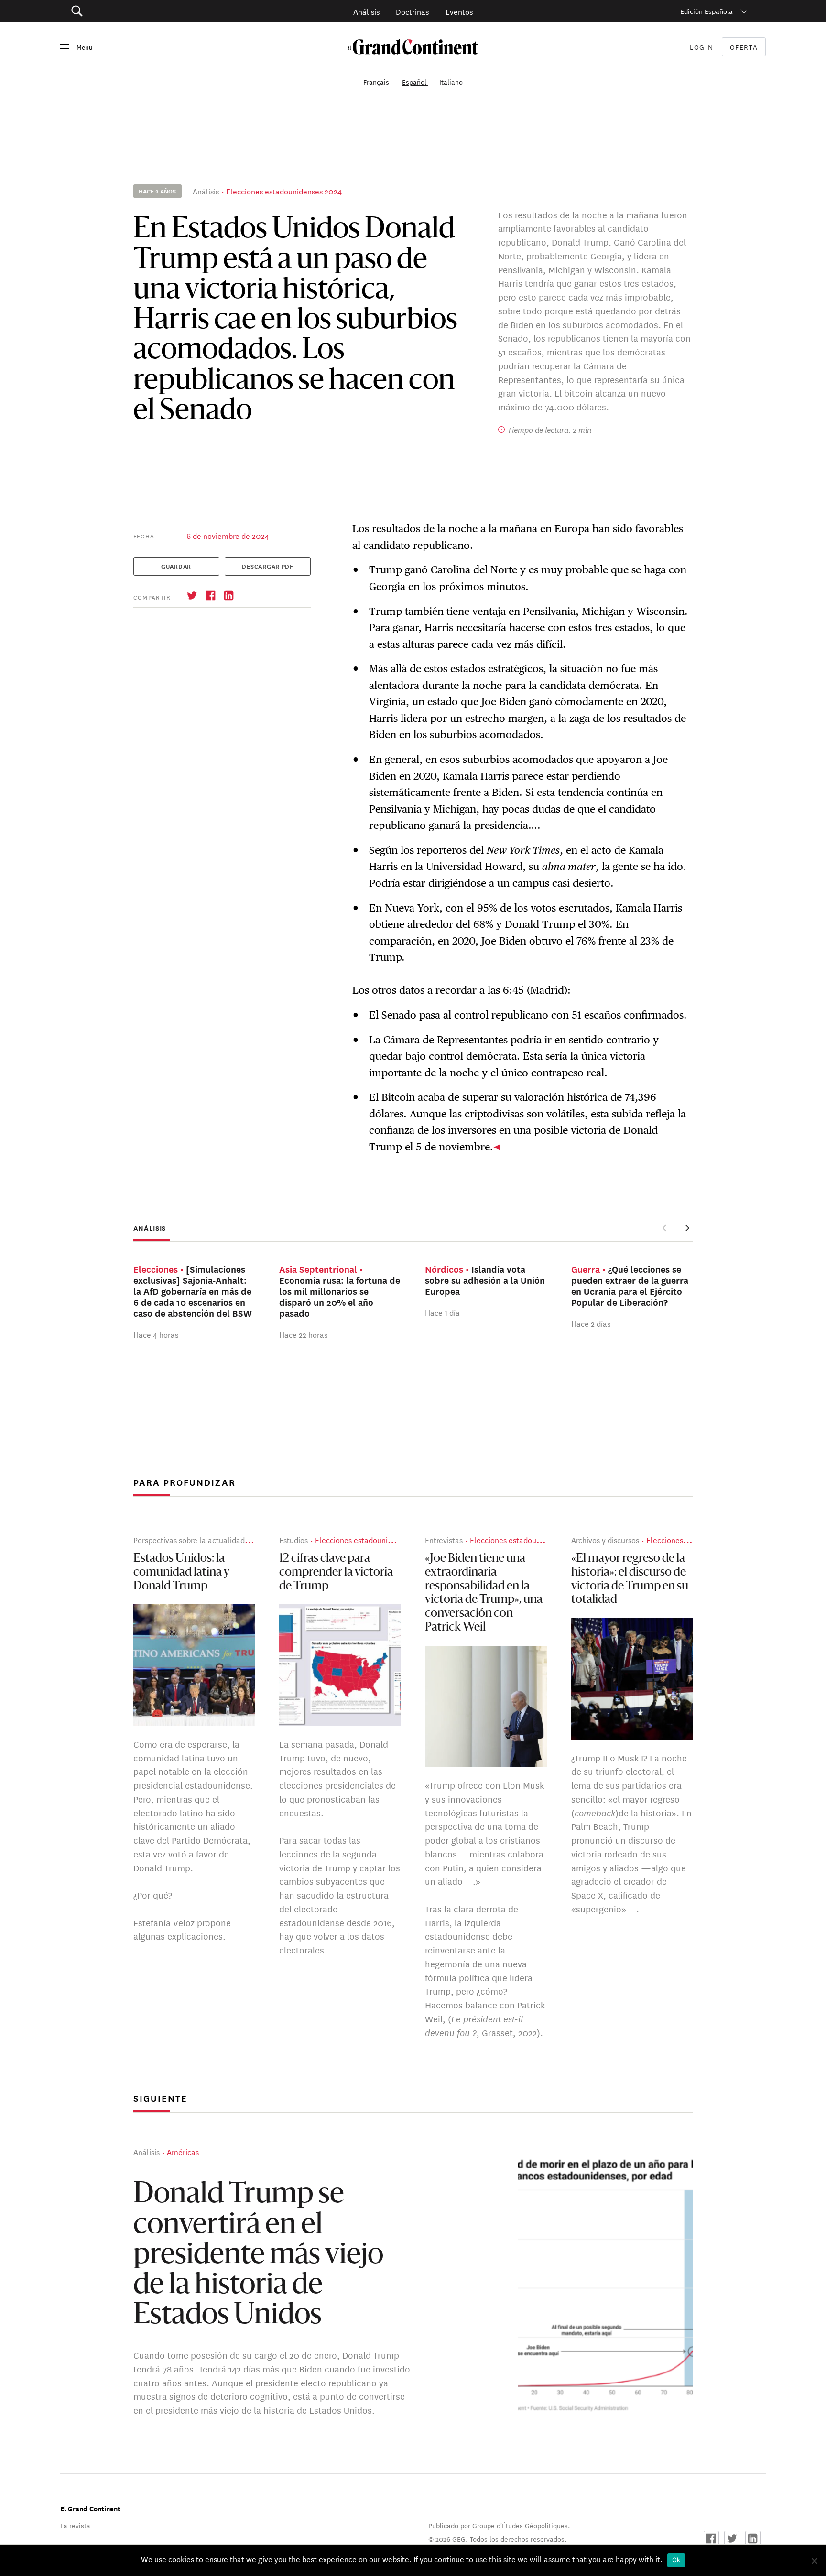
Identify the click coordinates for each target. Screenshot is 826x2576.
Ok (676, 2560)
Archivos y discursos (605, 1540)
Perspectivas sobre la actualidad (189, 1540)
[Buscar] (131, 11)
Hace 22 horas (303, 1334)
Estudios (293, 1540)
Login (701, 47)
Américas (183, 2152)
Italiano (451, 82)
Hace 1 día (442, 1312)
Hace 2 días (591, 1323)
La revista (75, 2525)
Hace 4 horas (156, 1334)
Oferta (744, 47)
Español (415, 82)
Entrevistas (444, 1540)
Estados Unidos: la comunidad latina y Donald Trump (181, 1573)
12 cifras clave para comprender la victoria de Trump (336, 1573)
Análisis (366, 11)
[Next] (687, 1228)
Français (377, 82)
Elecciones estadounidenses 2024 (284, 191)
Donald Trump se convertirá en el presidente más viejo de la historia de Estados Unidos (258, 2256)
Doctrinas (412, 11)
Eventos (459, 11)
